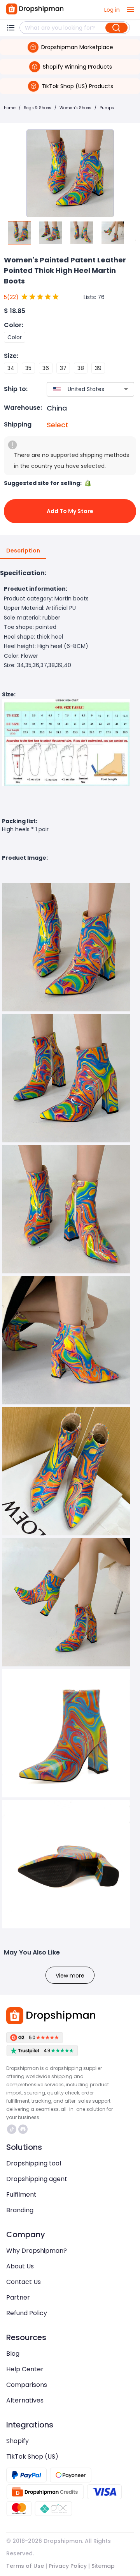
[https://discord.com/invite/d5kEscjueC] (23, 2129)
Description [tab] (23, 551)
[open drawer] (131, 10)
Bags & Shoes (38, 108)
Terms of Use (25, 2566)
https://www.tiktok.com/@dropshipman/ (13, 2129)
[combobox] (79, 389)
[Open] (126, 389)
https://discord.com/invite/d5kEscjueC (24, 2129)
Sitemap (103, 2566)
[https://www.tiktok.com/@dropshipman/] (12, 2129)
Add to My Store (70, 511)
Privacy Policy (68, 2566)
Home (10, 108)
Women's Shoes (75, 108)
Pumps (107, 108)
